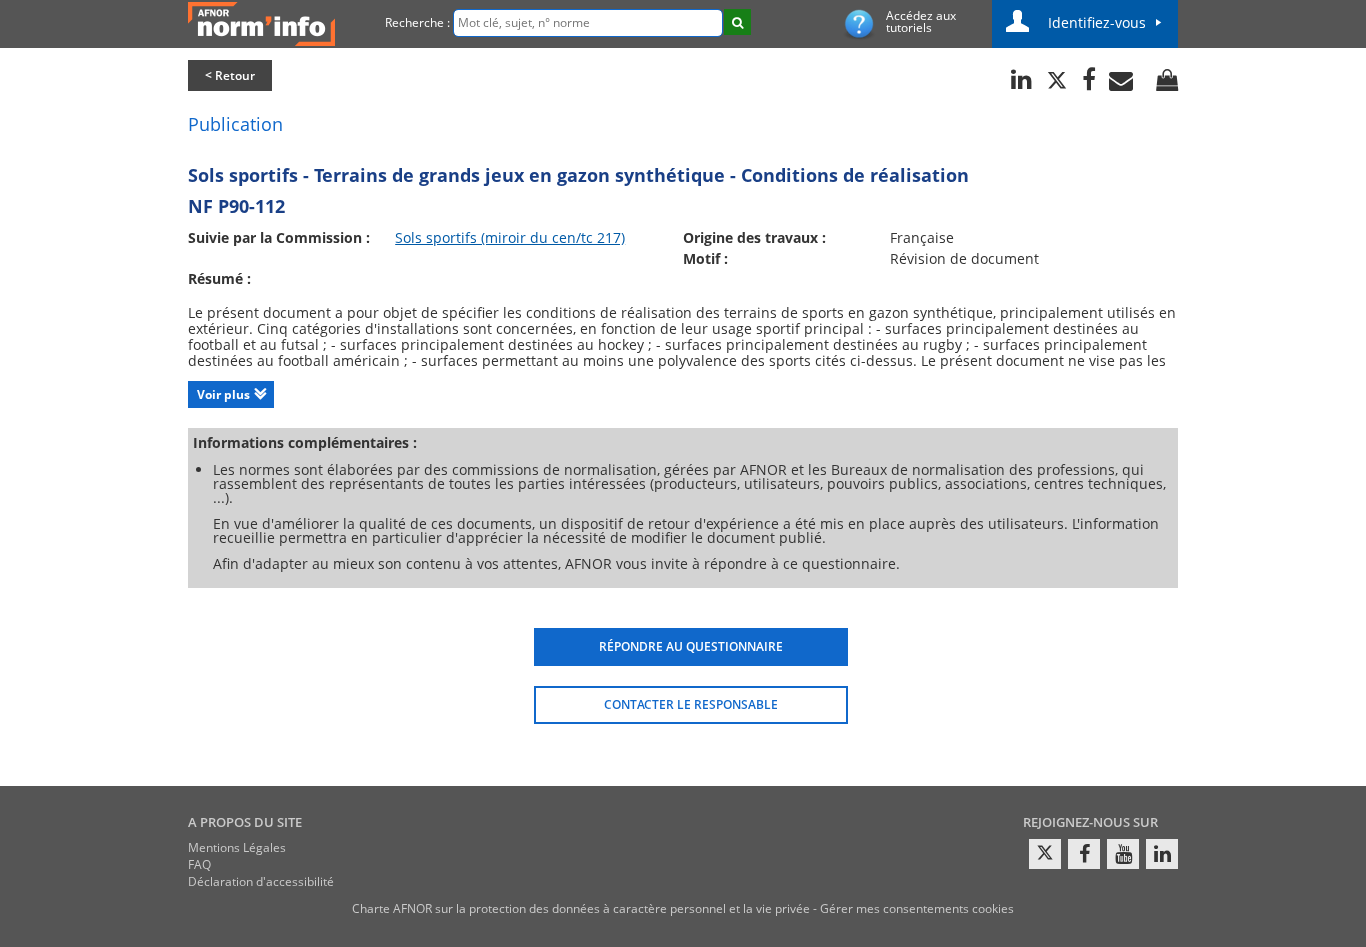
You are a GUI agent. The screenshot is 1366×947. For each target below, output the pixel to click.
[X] (1045, 854)
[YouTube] (1123, 854)
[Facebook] (1084, 854)
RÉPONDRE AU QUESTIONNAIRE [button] (691, 646)
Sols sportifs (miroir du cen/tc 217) (510, 237)
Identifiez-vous (1097, 22)
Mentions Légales (237, 847)
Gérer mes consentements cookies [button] (917, 908)
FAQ (199, 864)
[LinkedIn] (1162, 854)
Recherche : (417, 22)
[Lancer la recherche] (737, 22)
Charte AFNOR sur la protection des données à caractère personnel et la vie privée (581, 908)
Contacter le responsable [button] (691, 704)
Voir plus (223, 394)
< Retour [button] (230, 75)
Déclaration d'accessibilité (261, 881)
